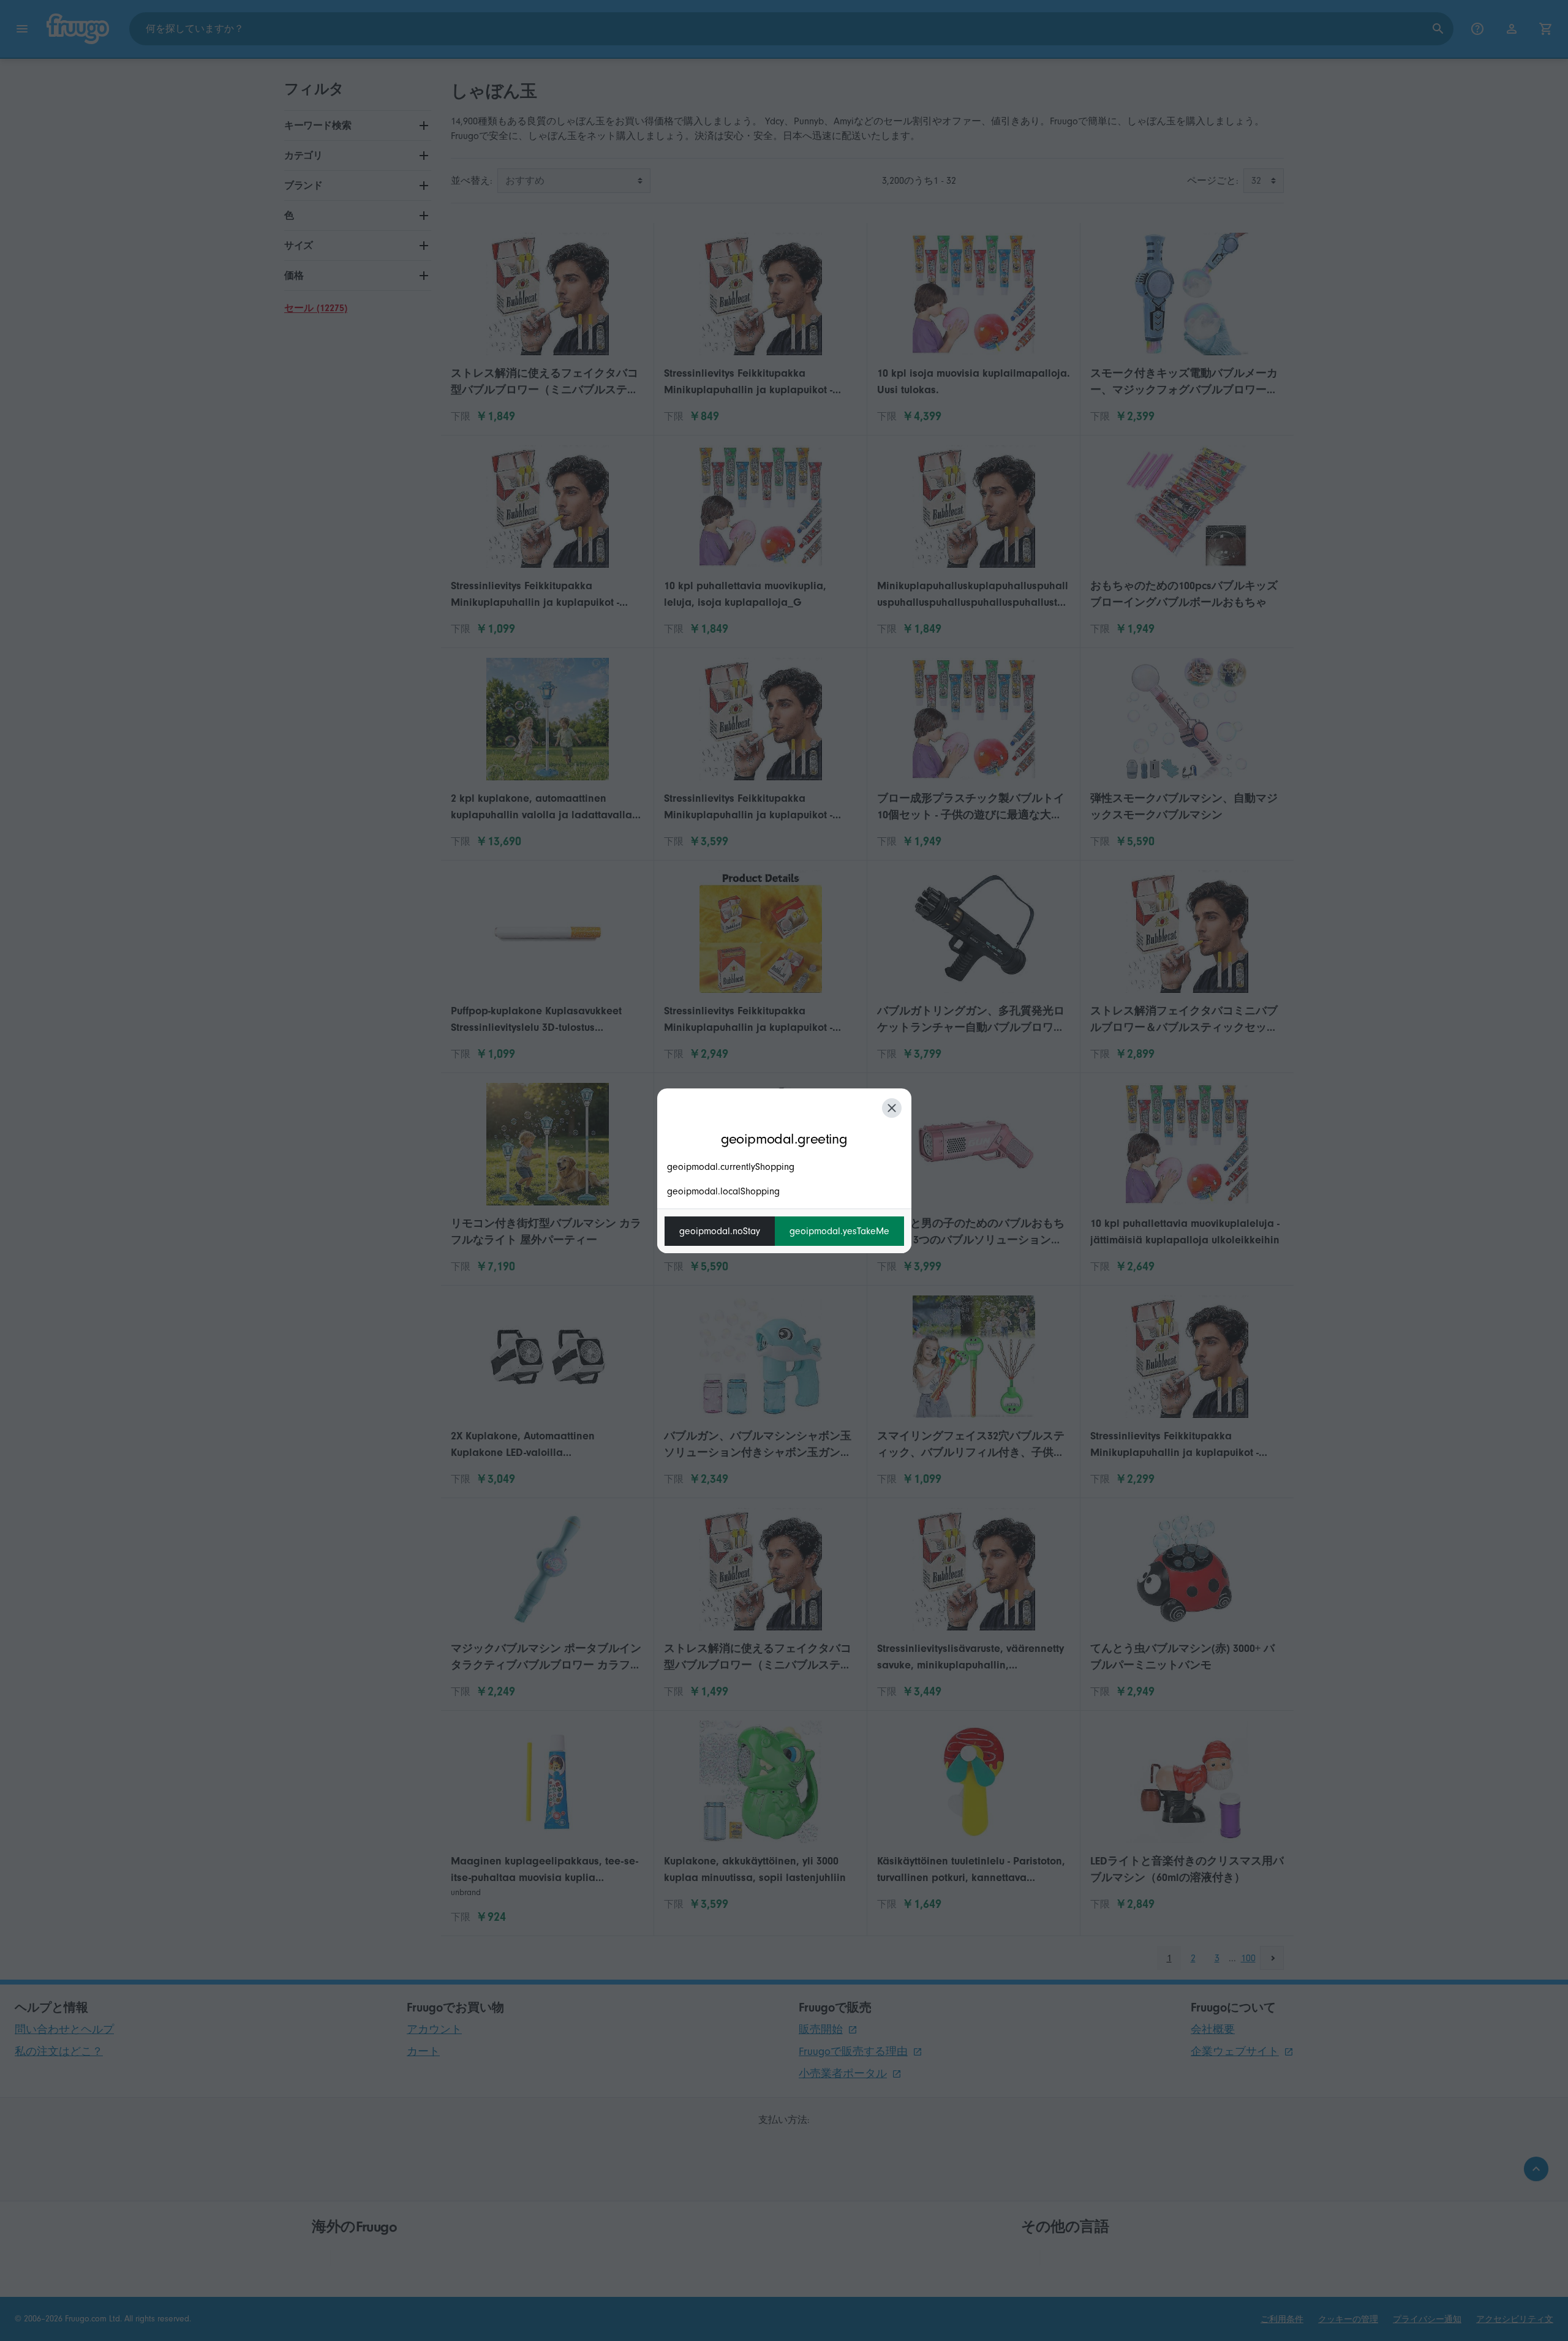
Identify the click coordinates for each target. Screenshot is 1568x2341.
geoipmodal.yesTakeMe (839, 1231)
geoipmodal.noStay (720, 1231)
